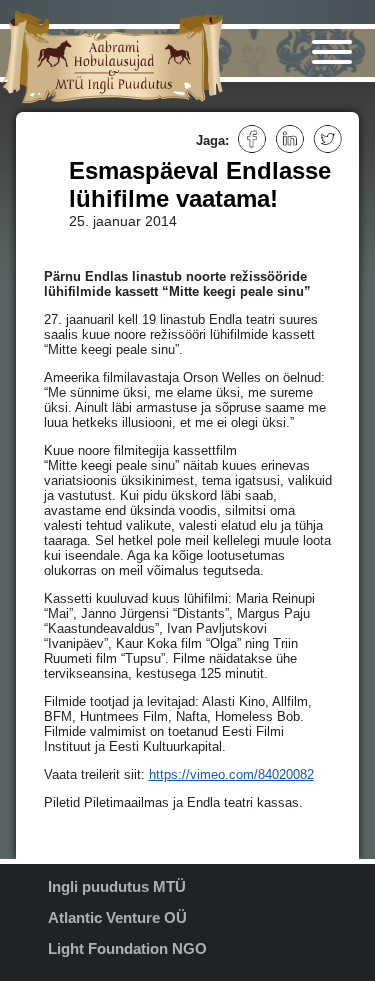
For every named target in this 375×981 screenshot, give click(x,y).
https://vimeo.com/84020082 (231, 774)
